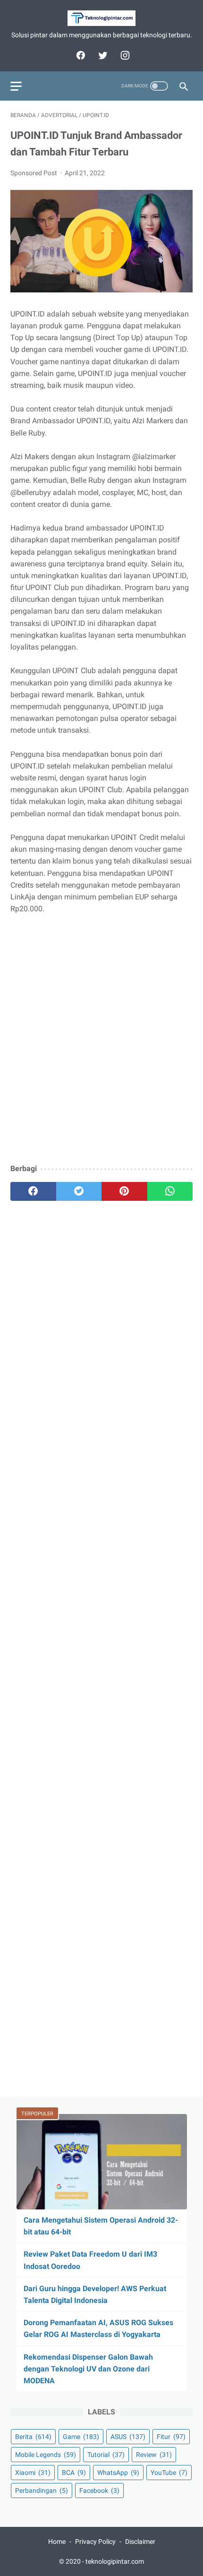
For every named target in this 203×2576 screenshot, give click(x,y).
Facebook (99, 2490)
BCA (74, 2473)
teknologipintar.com (115, 2561)
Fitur (171, 2437)
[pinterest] (124, 1191)
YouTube (169, 2473)
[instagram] (124, 55)
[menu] (16, 86)
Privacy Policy (95, 2542)
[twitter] (102, 55)
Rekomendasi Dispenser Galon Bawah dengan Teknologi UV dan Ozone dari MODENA (88, 2369)
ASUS (128, 2437)
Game (81, 2437)
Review (154, 2455)
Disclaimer (140, 2542)
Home (57, 2542)
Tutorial (106, 2455)
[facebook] (80, 55)
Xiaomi (33, 2473)
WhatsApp (118, 2473)
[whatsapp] (170, 1191)
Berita (33, 2437)
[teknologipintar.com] (101, 18)
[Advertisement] (101, 1052)
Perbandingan (42, 2490)
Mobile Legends (46, 2455)
